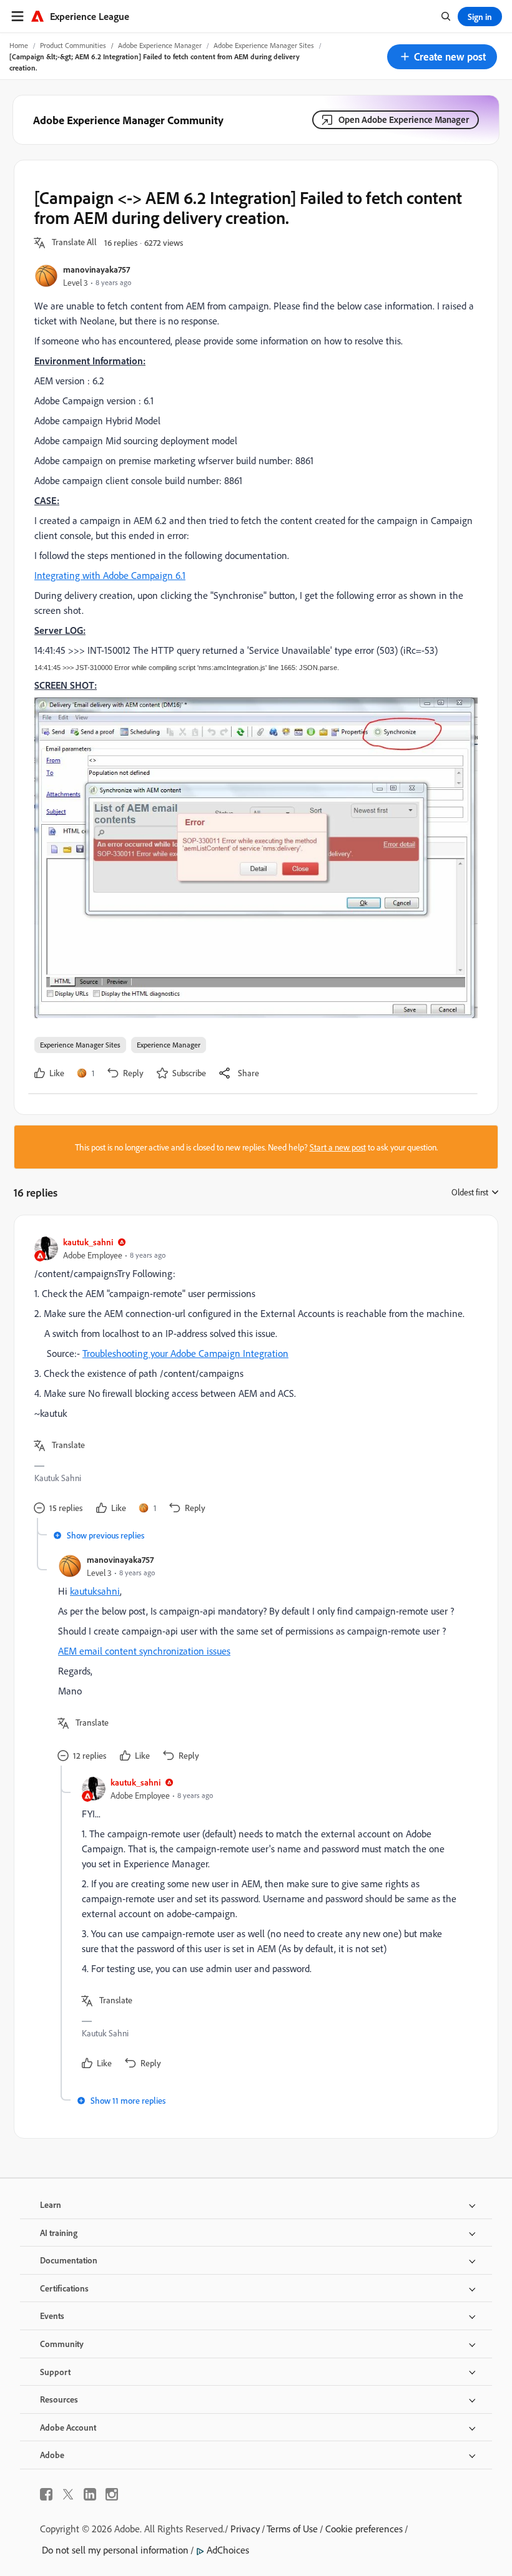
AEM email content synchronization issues (144, 1651)
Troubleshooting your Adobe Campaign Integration (185, 1353)
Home (19, 45)
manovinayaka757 (96, 269)
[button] (442, 57)
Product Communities (73, 45)
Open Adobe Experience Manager (404, 119)
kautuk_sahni (88, 1242)
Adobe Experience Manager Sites (264, 45)
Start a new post (338, 1147)
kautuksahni (95, 1591)
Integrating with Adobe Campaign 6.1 (110, 575)
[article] (253, 1377)
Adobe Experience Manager (160, 45)
